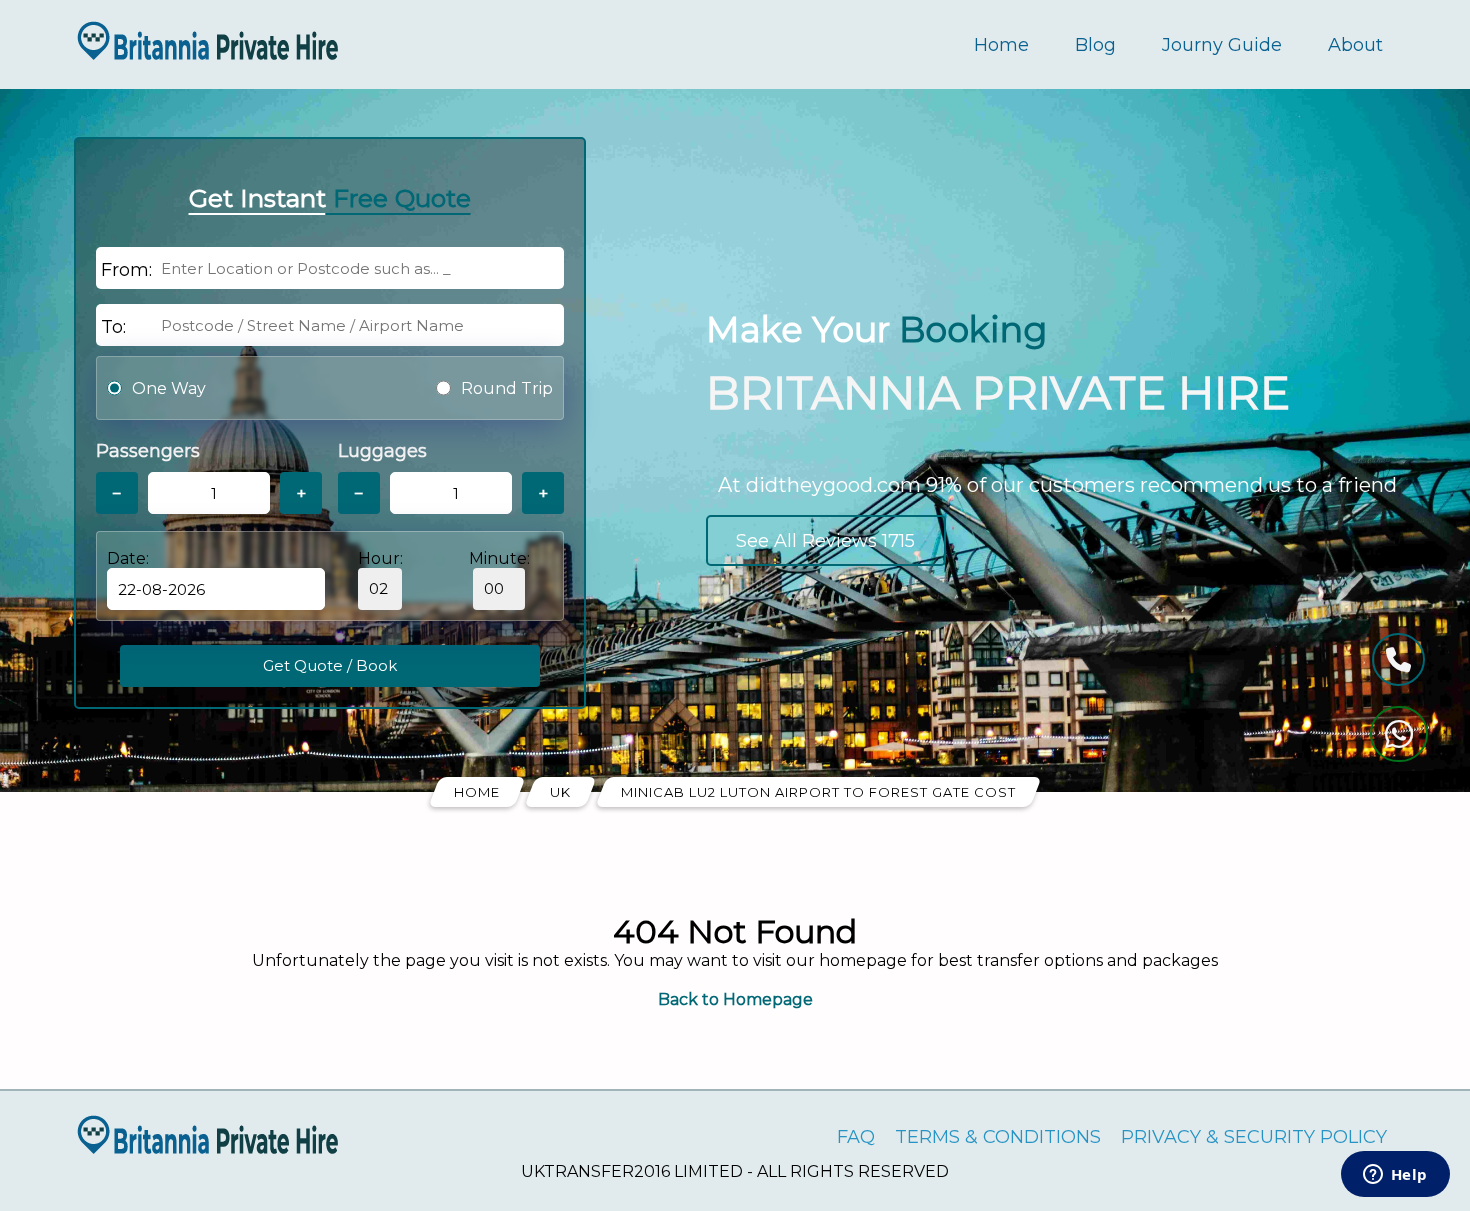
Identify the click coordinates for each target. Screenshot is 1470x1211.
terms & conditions (998, 1137)
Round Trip (507, 388)
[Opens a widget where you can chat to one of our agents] (1395, 1176)
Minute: (499, 558)
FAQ (856, 1137)
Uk (560, 792)
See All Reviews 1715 (825, 541)
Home (1001, 45)
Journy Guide (1222, 45)
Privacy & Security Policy (1254, 1137)
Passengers (148, 451)
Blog (1095, 45)
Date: (128, 558)
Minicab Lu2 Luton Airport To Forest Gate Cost (818, 792)
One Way (169, 388)
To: (113, 327)
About (1355, 45)
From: (126, 270)
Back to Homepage (735, 999)
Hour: (380, 558)
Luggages (382, 451)
